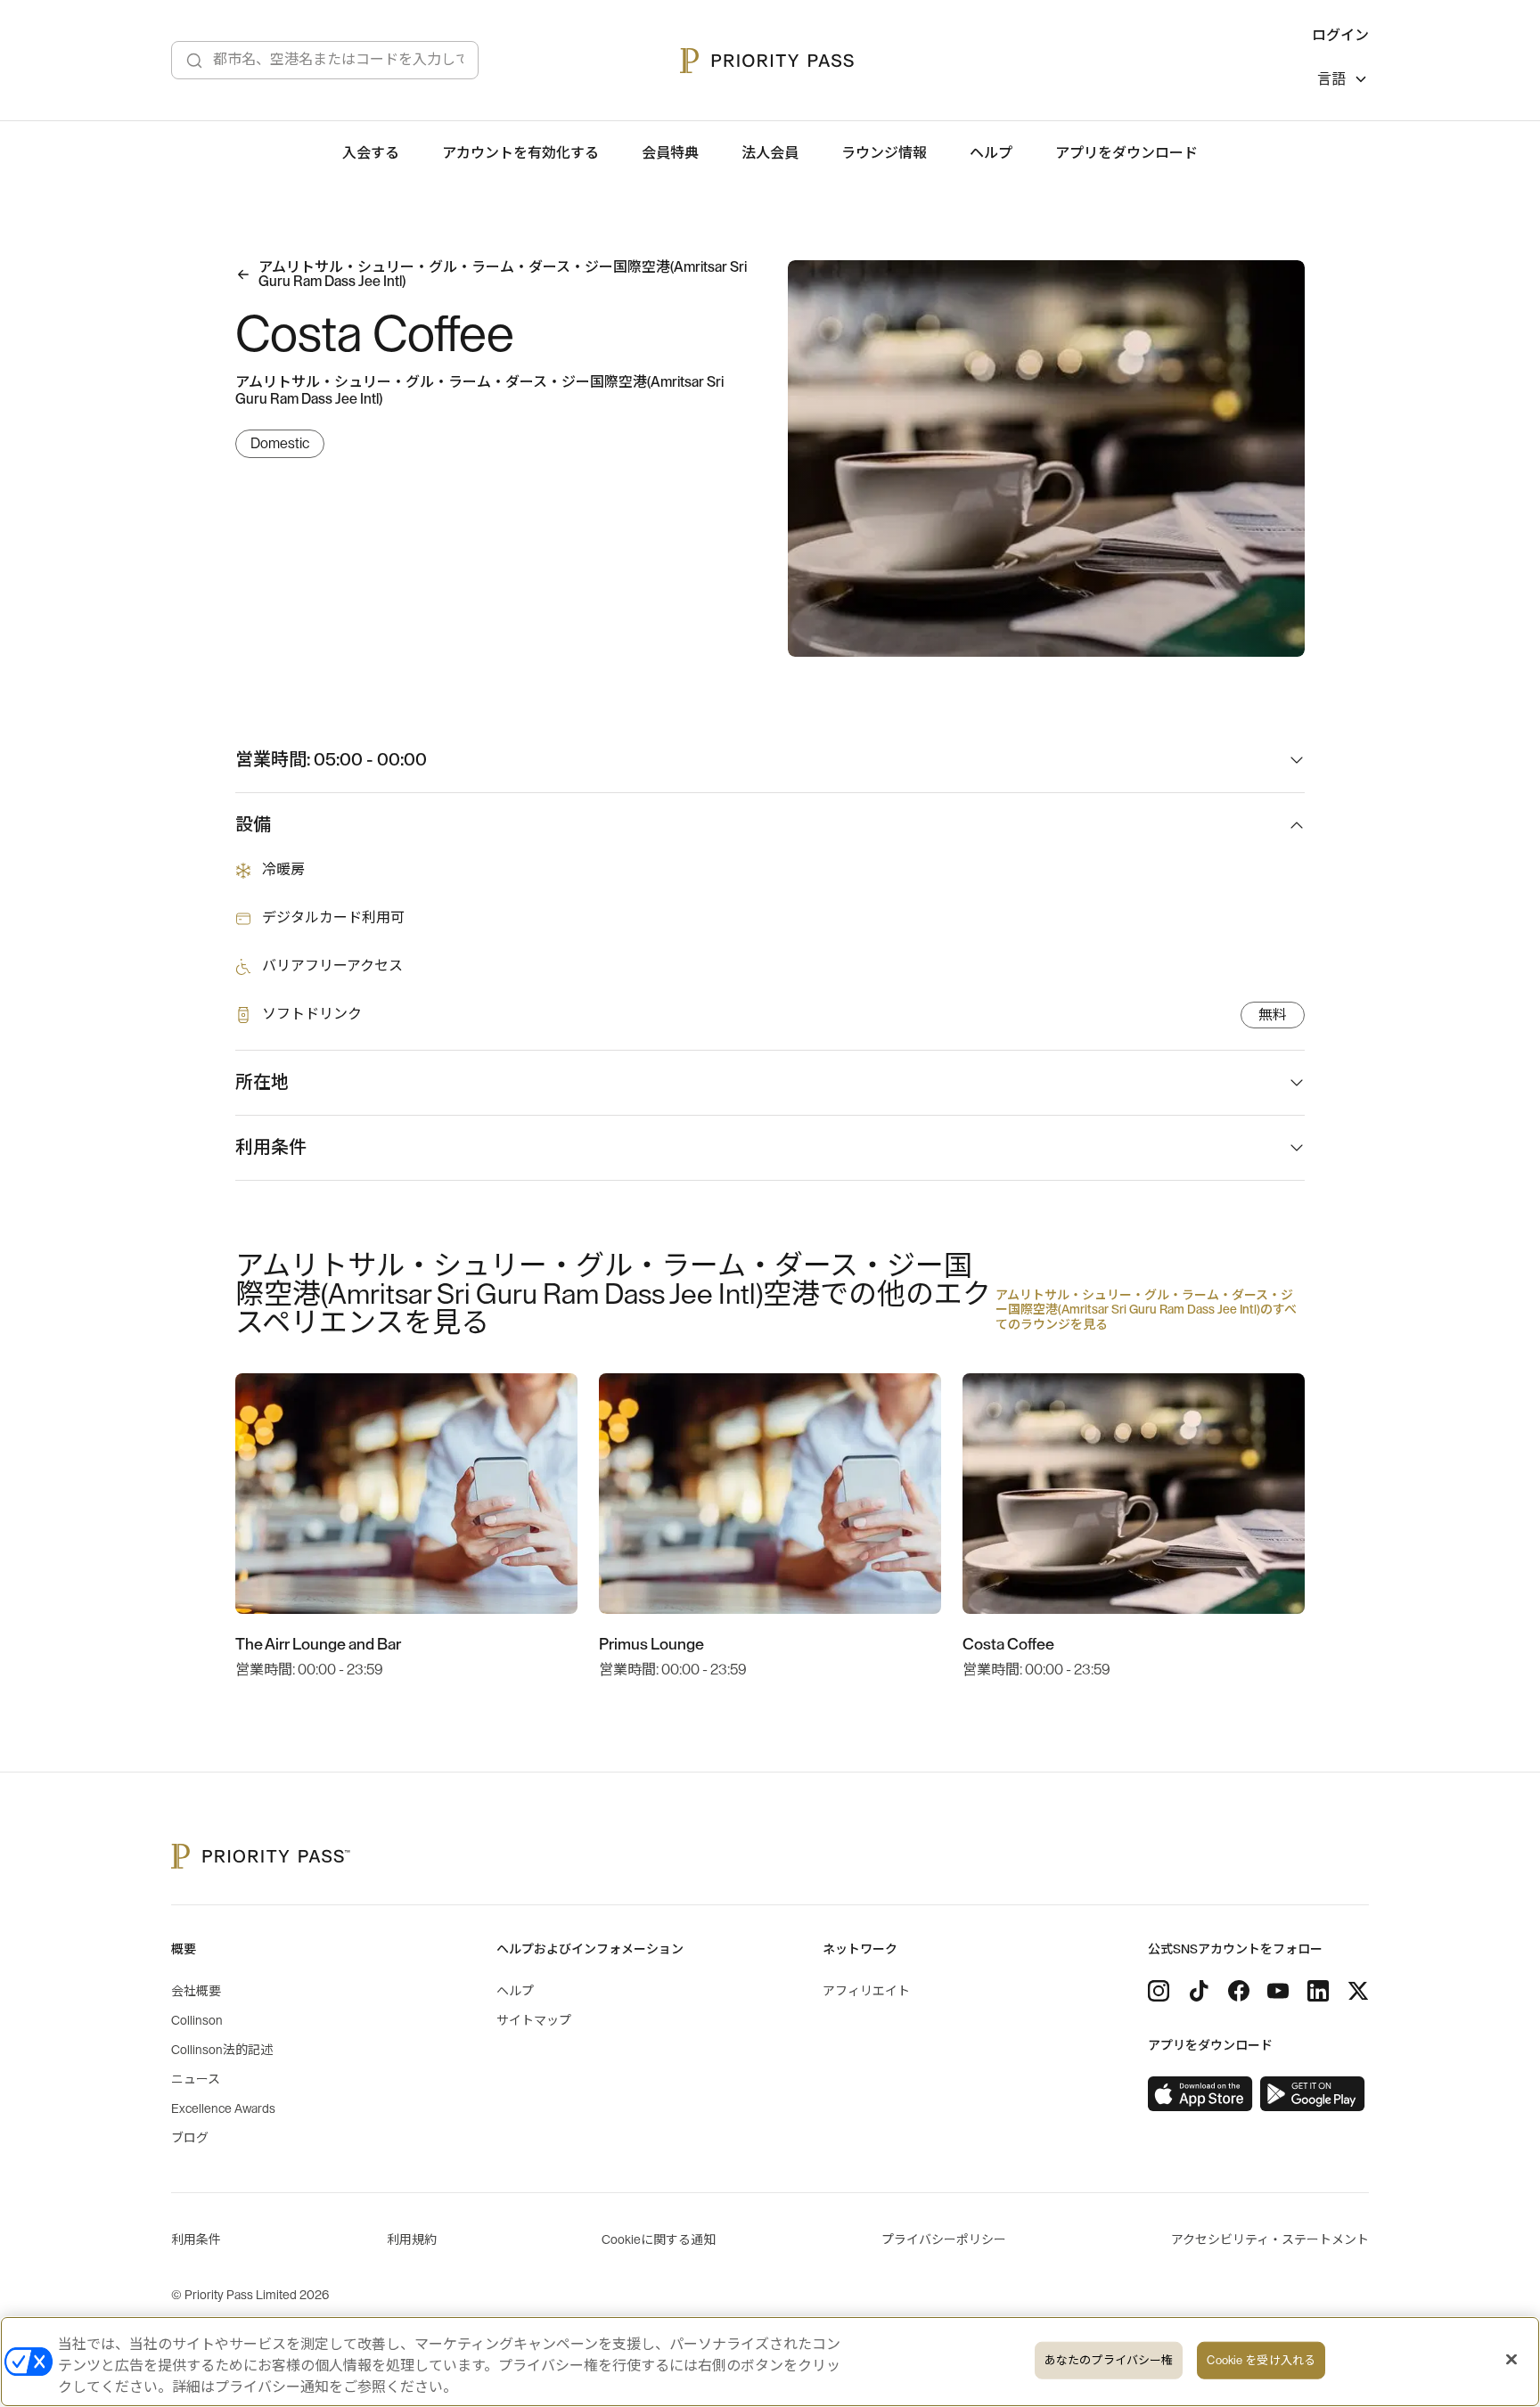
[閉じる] (1511, 2360)
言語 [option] (1331, 79)
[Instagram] (1159, 1991)
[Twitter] (1358, 1991)
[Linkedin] (1318, 1991)
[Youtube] (1278, 1991)
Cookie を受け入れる (1261, 2360)
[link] (1200, 2094)
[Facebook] (1239, 1991)
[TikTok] (1199, 1991)
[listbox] (1343, 82)
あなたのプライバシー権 (1109, 2360)
